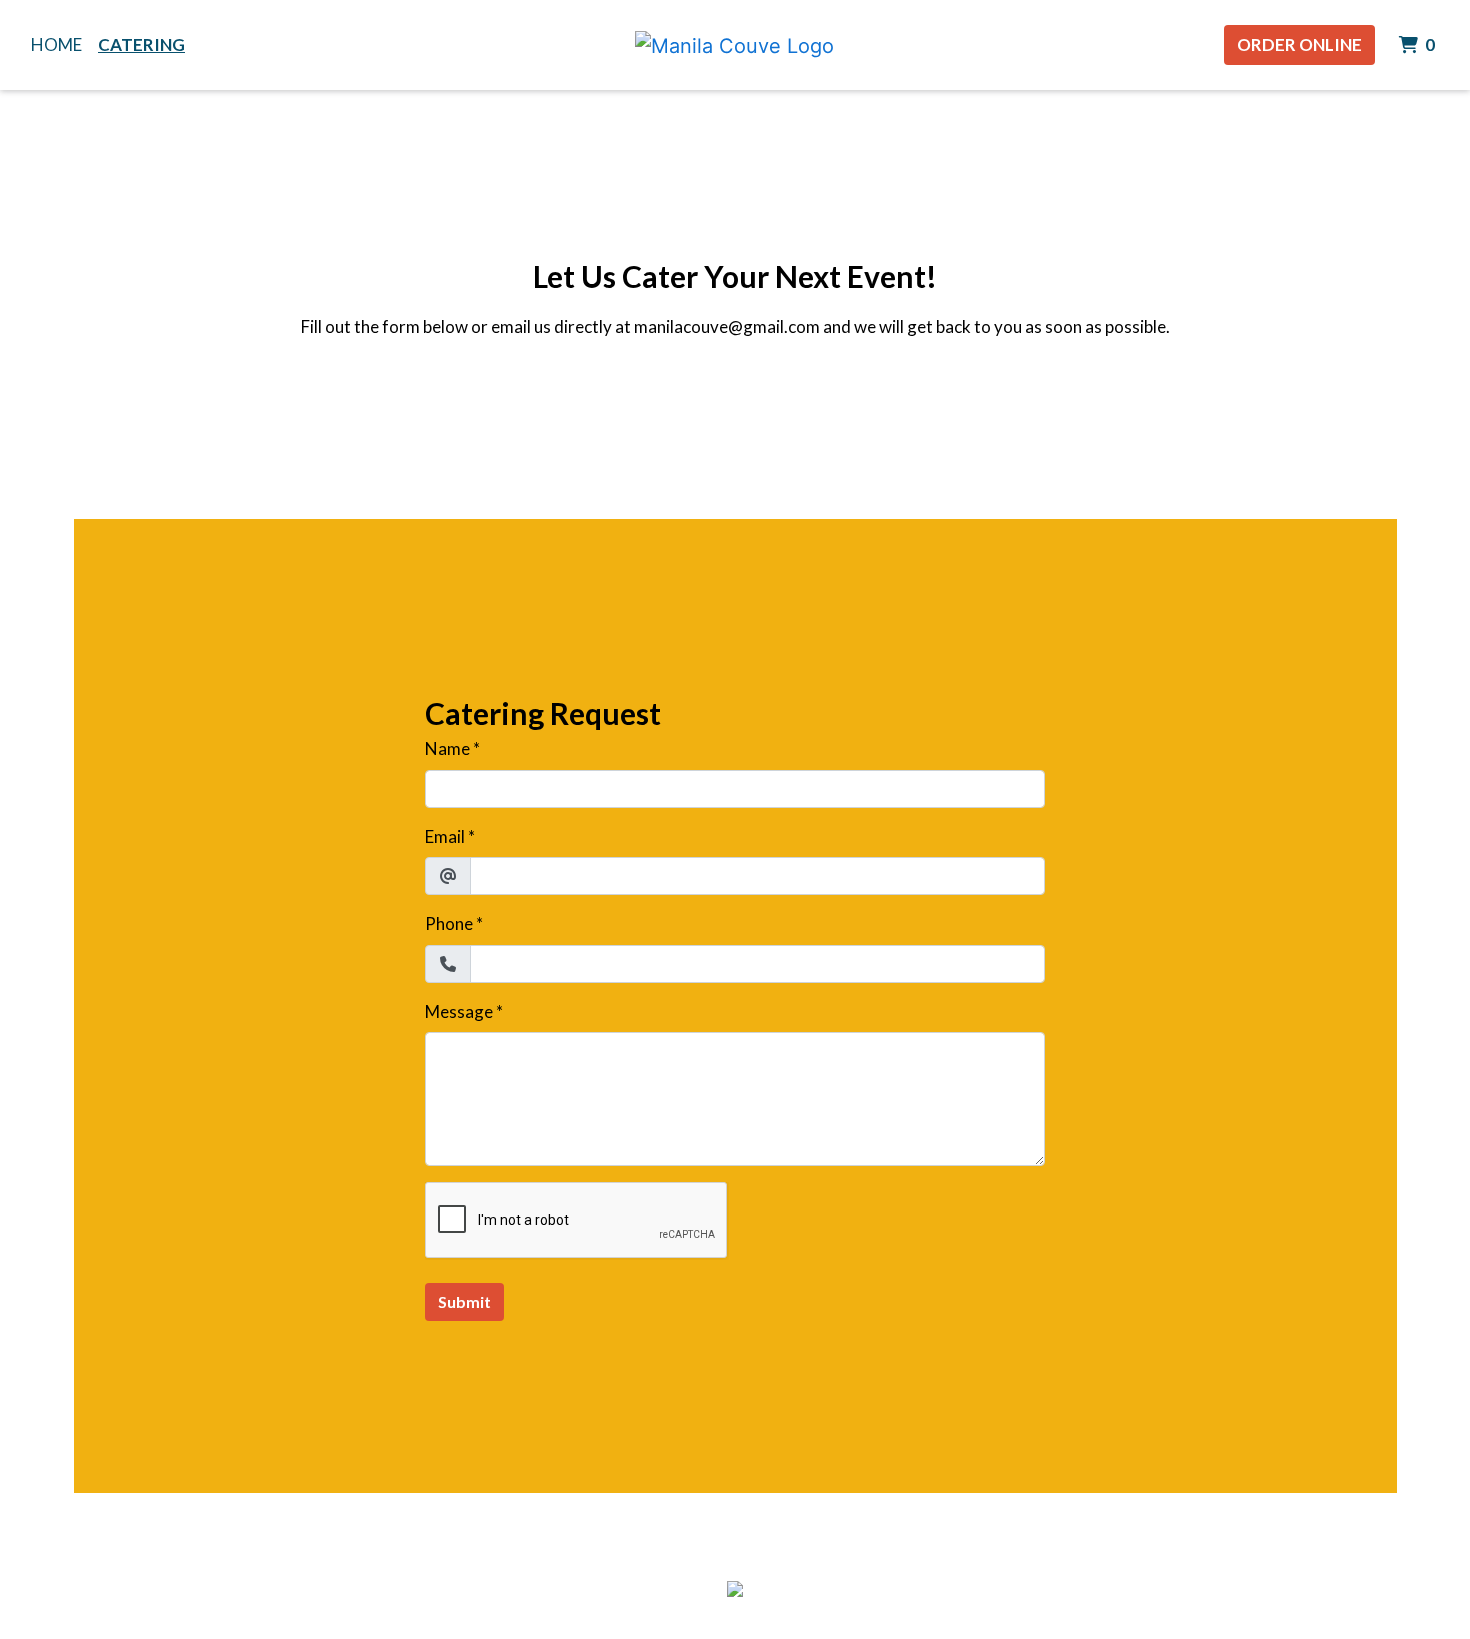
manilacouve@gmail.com (727, 326)
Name (447, 748)
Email (445, 836)
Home (56, 44)
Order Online (1299, 44)
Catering (141, 44)
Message (459, 1011)
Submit (464, 1301)
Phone (449, 923)
